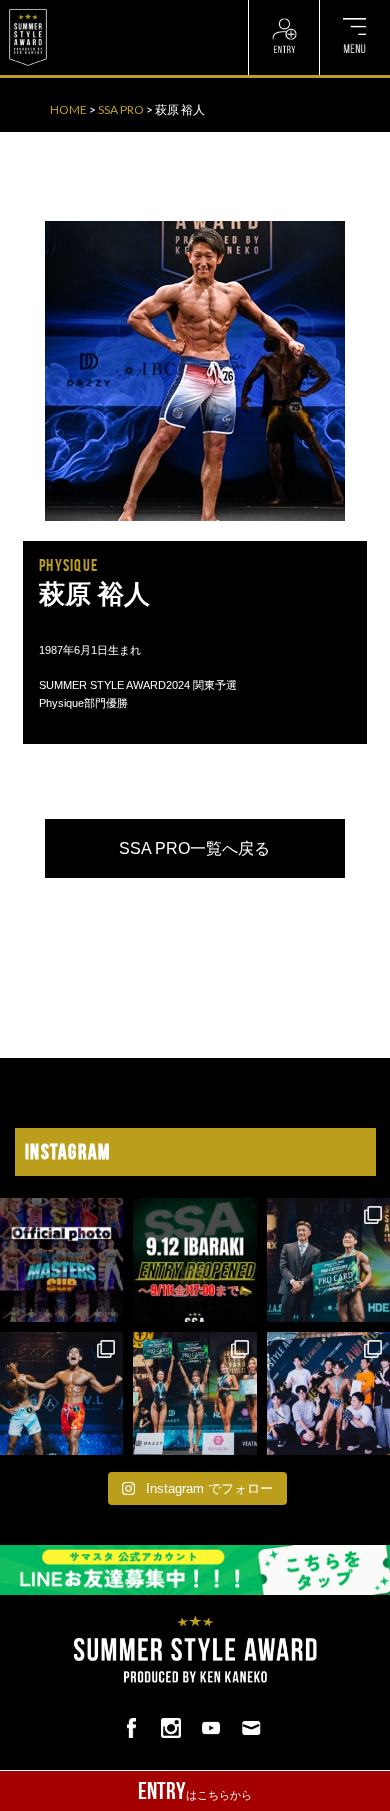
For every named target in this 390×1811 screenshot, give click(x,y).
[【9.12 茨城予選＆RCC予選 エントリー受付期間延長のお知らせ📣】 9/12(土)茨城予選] (194, 1259)
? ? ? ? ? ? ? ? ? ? (99, 10)
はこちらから (195, 1791)
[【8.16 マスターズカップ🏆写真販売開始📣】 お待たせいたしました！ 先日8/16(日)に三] (61, 1259)
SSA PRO (121, 109)
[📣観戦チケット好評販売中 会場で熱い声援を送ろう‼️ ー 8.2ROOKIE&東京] (328, 1259)
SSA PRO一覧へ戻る (194, 848)
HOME (68, 109)
